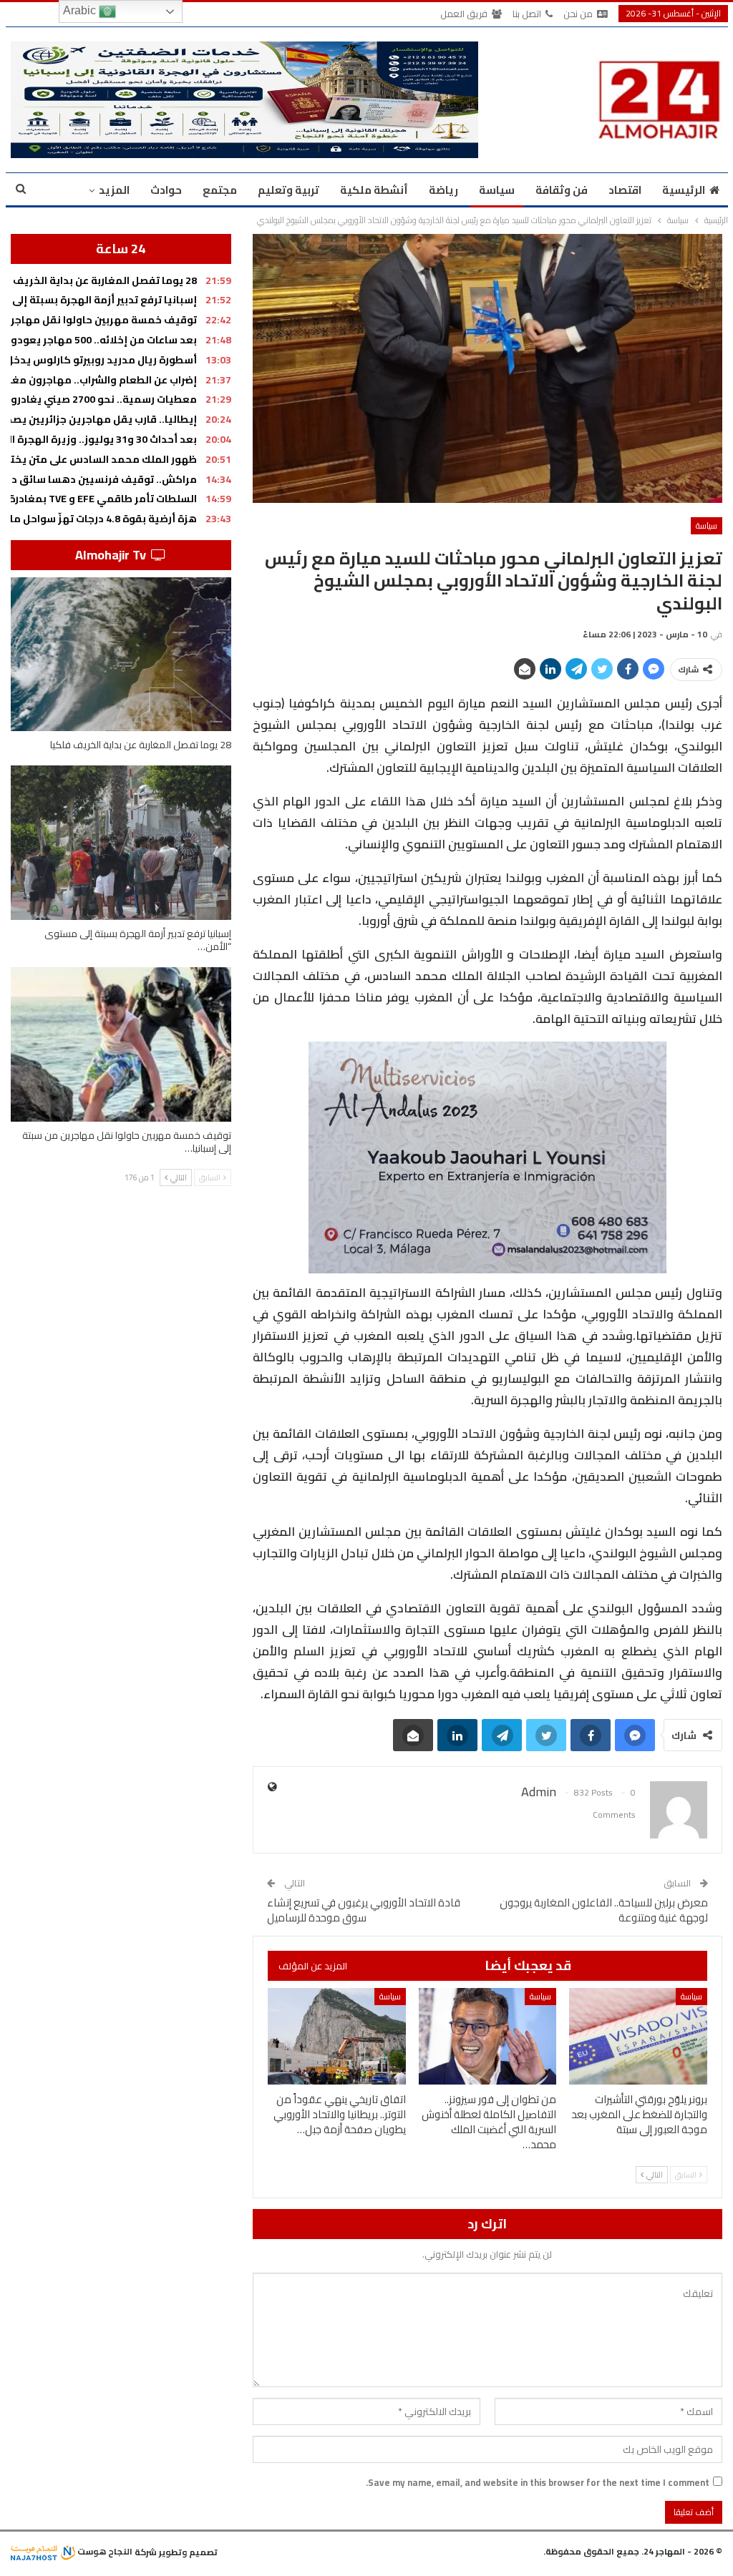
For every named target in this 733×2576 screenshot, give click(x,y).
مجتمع (220, 190)
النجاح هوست (104, 2551)
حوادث (166, 190)
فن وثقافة (562, 190)
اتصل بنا (527, 14)
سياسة (497, 190)
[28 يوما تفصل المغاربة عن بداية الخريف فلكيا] (121, 655)
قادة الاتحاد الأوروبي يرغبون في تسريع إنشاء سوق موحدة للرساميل (364, 1910)
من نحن (578, 14)
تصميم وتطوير (188, 2551)
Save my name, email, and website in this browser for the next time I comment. (538, 2482)
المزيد (114, 190)
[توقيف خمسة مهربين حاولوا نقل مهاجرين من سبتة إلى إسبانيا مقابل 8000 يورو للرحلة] (121, 1044)
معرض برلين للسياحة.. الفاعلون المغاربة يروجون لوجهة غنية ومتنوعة (604, 1910)
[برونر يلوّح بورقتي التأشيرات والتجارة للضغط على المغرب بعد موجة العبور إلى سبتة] (638, 2036)
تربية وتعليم (288, 190)
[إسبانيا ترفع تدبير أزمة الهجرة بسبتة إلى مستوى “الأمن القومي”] (121, 843)
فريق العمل (464, 14)
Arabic (81, 10)
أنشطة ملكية (374, 190)
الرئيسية (684, 190)
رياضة (443, 190)
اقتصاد (625, 190)
